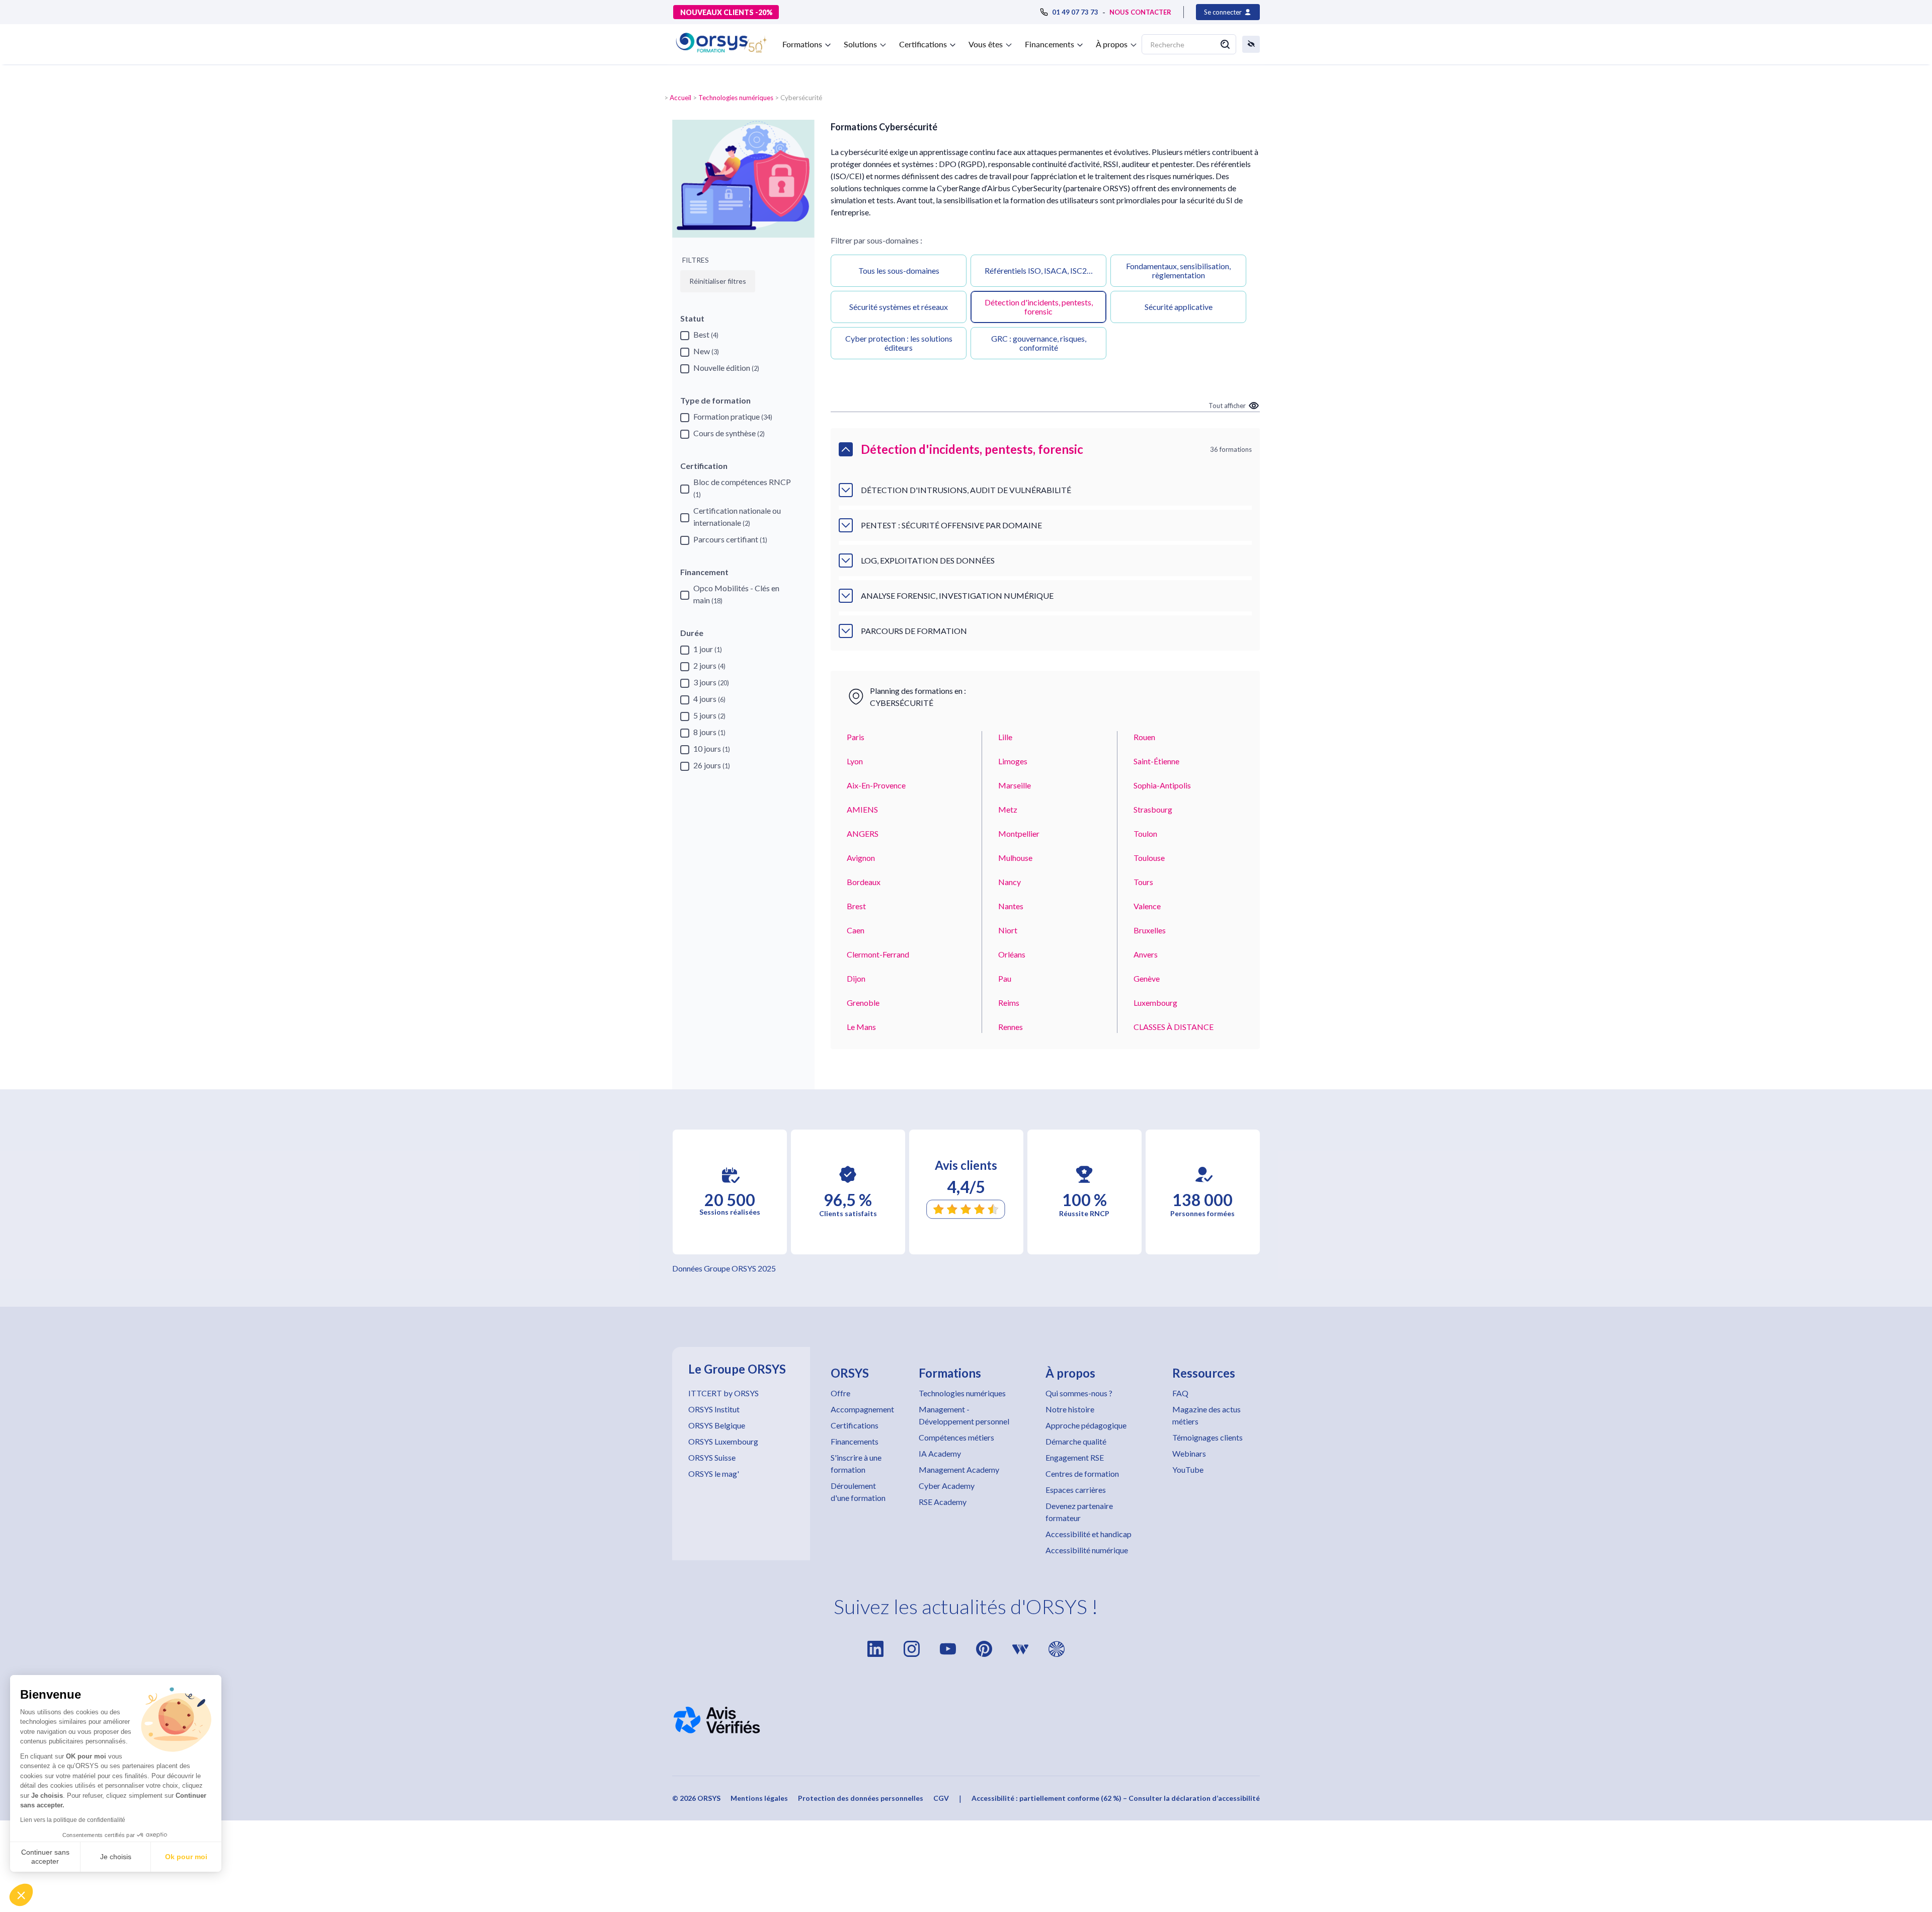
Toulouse (1149, 858)
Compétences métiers (956, 1437)
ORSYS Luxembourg (723, 1441)
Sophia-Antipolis (1162, 785)
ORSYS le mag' (714, 1473)
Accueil (680, 98)
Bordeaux (864, 882)
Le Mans (861, 1027)
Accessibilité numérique (1087, 1550)
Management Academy (959, 1469)
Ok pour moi (186, 1857)
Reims (1009, 1003)
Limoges (1013, 761)
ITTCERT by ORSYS (723, 1393)
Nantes (1011, 906)
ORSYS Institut (714, 1409)
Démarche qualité (1076, 1441)
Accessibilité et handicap (1089, 1534)
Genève (1147, 978)
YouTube (1188, 1469)
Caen (856, 930)
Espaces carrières (1076, 1490)
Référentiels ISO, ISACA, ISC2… (1039, 270)
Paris (856, 737)
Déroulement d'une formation (858, 1492)
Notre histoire (1070, 1409)
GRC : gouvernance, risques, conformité (1039, 343)
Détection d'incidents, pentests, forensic (1039, 307)
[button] (21, 1895)
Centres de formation (1082, 1473)
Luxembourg (1155, 1003)
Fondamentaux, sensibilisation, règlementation (1178, 270)
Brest (856, 906)
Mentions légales (759, 1798)
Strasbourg (1153, 809)
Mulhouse (1015, 858)
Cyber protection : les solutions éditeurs (899, 343)
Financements (855, 1441)
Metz (1008, 809)
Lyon (855, 761)
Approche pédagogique (1086, 1425)
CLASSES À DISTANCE (1174, 1027)
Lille (1005, 737)
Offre (840, 1393)
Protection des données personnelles (861, 1798)
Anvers (1146, 954)
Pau (1005, 978)
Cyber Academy (947, 1486)
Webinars (1189, 1453)
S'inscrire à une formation (856, 1463)
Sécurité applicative (1179, 307)
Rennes (1011, 1027)
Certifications (855, 1425)
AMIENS (862, 809)
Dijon (856, 978)
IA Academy (940, 1453)
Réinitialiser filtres (718, 281)
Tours (1143, 882)
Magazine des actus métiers (1206, 1415)
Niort (1008, 930)
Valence (1147, 906)
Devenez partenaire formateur (1079, 1512)
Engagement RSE (1075, 1457)
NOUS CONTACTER (1140, 12)
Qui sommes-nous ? (1079, 1393)
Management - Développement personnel (964, 1415)
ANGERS (863, 833)
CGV (941, 1798)
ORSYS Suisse (712, 1457)
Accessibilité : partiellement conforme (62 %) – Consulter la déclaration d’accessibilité (1116, 1798)
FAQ (1180, 1393)
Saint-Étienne (1156, 761)
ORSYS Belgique (717, 1425)
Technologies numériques (736, 98)
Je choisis (116, 1857)
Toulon (1145, 833)
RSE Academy (943, 1502)
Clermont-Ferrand (878, 954)
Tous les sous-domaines (899, 270)
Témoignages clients (1207, 1437)
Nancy (1010, 882)
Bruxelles (1150, 930)
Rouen (1144, 737)
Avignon (861, 858)
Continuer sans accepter (45, 1857)
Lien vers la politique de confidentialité (73, 1820)
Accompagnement (862, 1409)
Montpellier (1019, 833)
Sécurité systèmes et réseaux (899, 307)
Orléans (1012, 954)
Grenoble (863, 1003)
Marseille (1015, 785)
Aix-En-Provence (876, 785)
